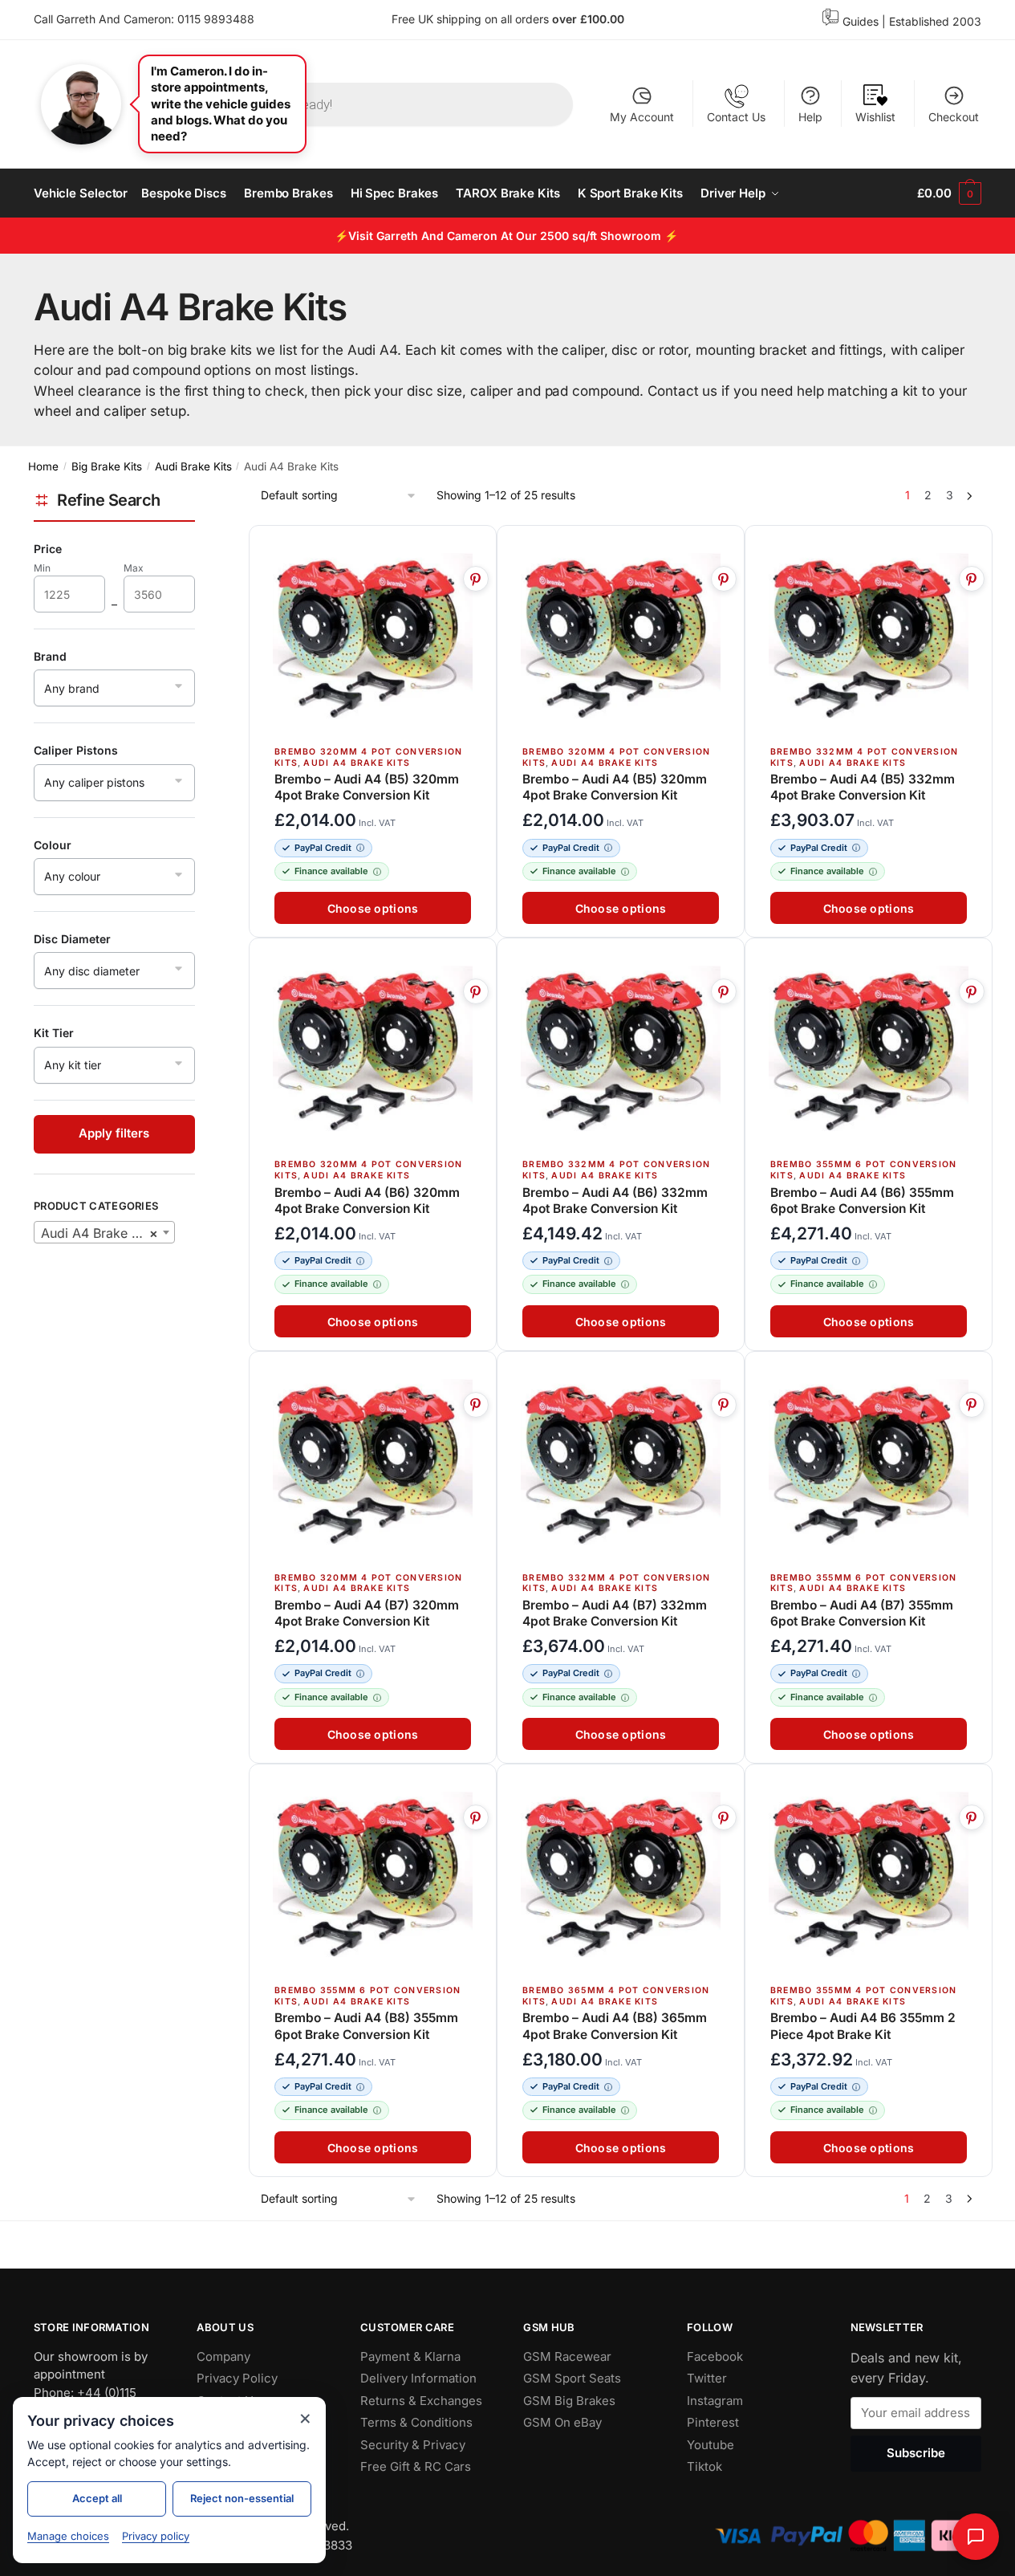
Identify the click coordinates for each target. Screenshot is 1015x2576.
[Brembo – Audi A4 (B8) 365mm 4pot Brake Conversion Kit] (621, 1876)
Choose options (373, 908)
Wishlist (875, 117)
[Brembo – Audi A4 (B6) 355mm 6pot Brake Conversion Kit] (869, 1050)
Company (223, 2356)
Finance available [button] (331, 871)
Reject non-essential (242, 2498)
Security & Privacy (413, 2445)
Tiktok (704, 2466)
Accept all (97, 2498)
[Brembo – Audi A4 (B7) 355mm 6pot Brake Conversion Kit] (869, 1463)
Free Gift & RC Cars (416, 2466)
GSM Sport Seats (572, 2378)
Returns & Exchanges (421, 2401)
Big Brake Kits (107, 466)
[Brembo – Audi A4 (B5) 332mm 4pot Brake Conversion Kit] (869, 637)
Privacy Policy (237, 2378)
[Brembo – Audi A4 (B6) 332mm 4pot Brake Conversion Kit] (621, 1050)
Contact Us (736, 117)
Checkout (954, 117)
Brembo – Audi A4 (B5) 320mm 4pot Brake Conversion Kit (367, 787)
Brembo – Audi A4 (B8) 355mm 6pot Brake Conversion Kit (366, 2026)
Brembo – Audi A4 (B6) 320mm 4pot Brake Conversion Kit (367, 1201)
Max (145, 569)
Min (53, 569)
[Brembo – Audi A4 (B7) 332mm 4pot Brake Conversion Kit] (621, 1463)
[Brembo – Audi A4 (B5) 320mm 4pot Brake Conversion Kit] (373, 637)
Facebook (715, 2356)
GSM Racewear (567, 2356)
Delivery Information (418, 2378)
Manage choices (68, 2536)
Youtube (710, 2445)
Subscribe (916, 2454)
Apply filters (114, 1134)
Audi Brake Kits (193, 466)
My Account (642, 117)
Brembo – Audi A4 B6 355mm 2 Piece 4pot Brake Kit (863, 2026)
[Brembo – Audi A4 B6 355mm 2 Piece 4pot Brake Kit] (869, 1876)
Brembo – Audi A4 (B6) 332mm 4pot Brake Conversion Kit (615, 1201)
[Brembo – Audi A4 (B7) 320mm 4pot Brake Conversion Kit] (373, 1463)
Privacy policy (156, 2536)
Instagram (715, 2401)
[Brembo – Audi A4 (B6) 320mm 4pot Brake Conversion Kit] (373, 1050)
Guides (861, 21)
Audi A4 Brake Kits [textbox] (99, 1233)
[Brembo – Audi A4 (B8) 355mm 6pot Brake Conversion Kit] (373, 1876)
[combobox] (104, 1232)
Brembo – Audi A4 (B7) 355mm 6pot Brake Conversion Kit (862, 1613)
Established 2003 (935, 21)
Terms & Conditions (416, 2422)
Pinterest (713, 2422)
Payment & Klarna (410, 2356)
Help (810, 117)
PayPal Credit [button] (323, 848)
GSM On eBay (562, 2422)
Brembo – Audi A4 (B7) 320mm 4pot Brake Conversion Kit (367, 1613)
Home (43, 466)
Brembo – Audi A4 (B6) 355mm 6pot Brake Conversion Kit (862, 1201)
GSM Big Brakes (569, 2401)
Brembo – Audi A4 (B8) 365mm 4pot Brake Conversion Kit (615, 2026)
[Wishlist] (477, 547)
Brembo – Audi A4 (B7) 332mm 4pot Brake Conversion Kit (615, 1613)
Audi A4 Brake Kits (357, 763)
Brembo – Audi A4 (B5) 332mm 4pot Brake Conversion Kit (863, 787)
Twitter (707, 2378)
